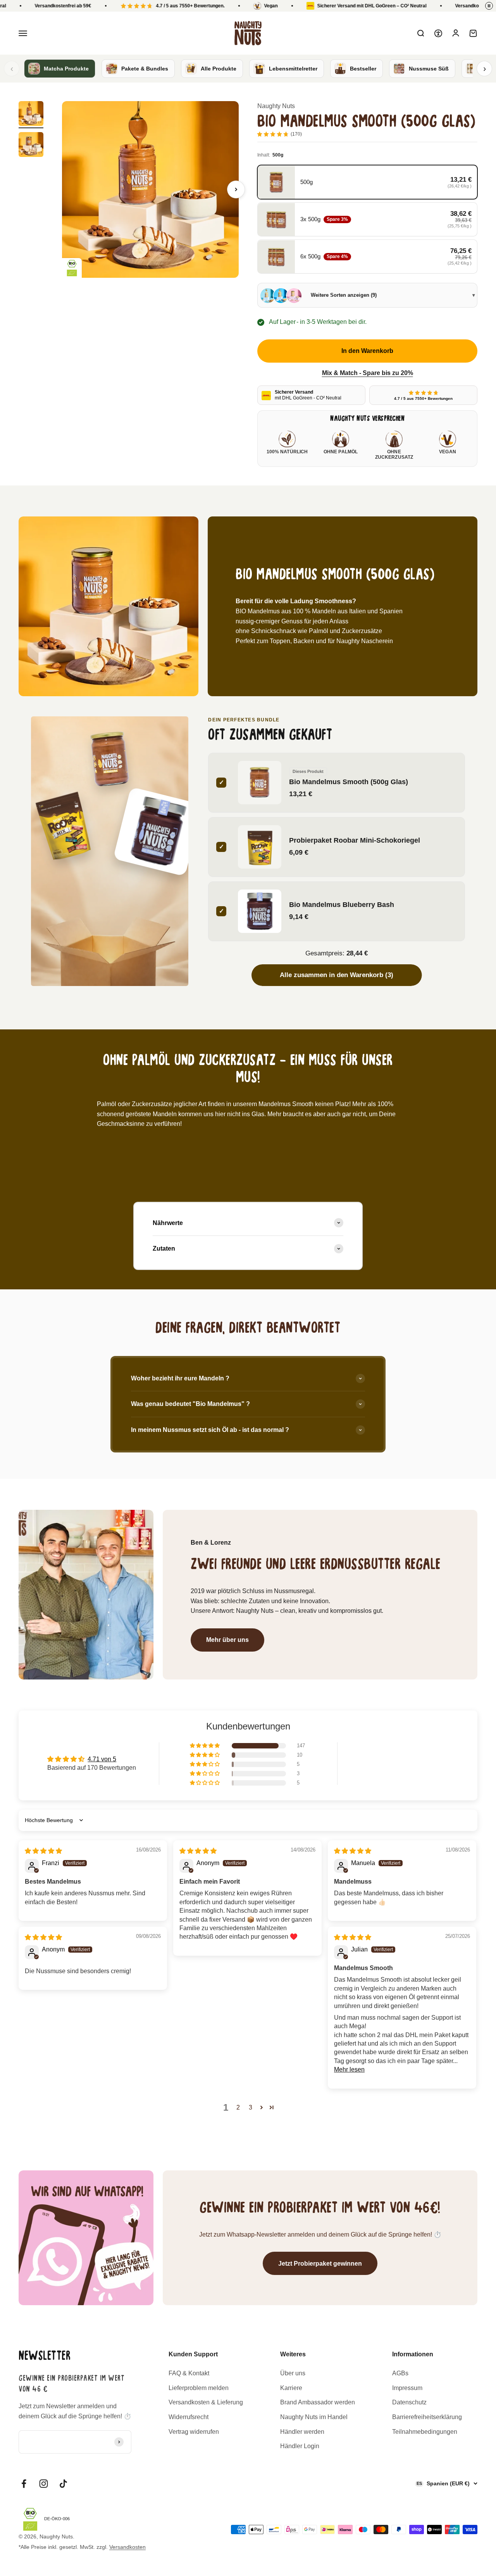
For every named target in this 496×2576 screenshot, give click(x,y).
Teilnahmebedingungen (425, 2432)
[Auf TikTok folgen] (63, 2484)
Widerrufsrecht (189, 2417)
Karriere (291, 2388)
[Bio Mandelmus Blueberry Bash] (158, 832)
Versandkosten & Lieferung (206, 2402)
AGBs (400, 2373)
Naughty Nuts (276, 106)
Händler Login (300, 2446)
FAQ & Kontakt (189, 2373)
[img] (43, 1851)
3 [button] (251, 2107)
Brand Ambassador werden (318, 2402)
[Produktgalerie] (150, 189)
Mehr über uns (227, 1640)
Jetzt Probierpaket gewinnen (320, 2264)
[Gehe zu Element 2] (31, 146)
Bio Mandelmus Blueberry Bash (342, 904)
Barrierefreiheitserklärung (427, 2417)
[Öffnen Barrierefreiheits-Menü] (438, 33)
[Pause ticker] (489, 6)
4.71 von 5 (102, 1759)
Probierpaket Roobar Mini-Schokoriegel (355, 840)
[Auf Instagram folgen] (44, 2484)
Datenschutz (409, 2402)
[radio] (367, 182)
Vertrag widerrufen (194, 2432)
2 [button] (238, 2107)
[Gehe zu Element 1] (31, 115)
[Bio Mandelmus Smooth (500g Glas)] (110, 760)
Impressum (407, 2388)
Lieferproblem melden (199, 2388)
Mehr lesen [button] (349, 2069)
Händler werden (302, 2432)
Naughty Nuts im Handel (314, 2417)
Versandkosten (127, 2547)
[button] (205, 1746)
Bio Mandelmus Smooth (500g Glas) (349, 782)
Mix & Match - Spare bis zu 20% (368, 373)
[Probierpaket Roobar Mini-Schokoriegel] (63, 825)
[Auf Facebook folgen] (24, 2484)
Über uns (293, 2373)
